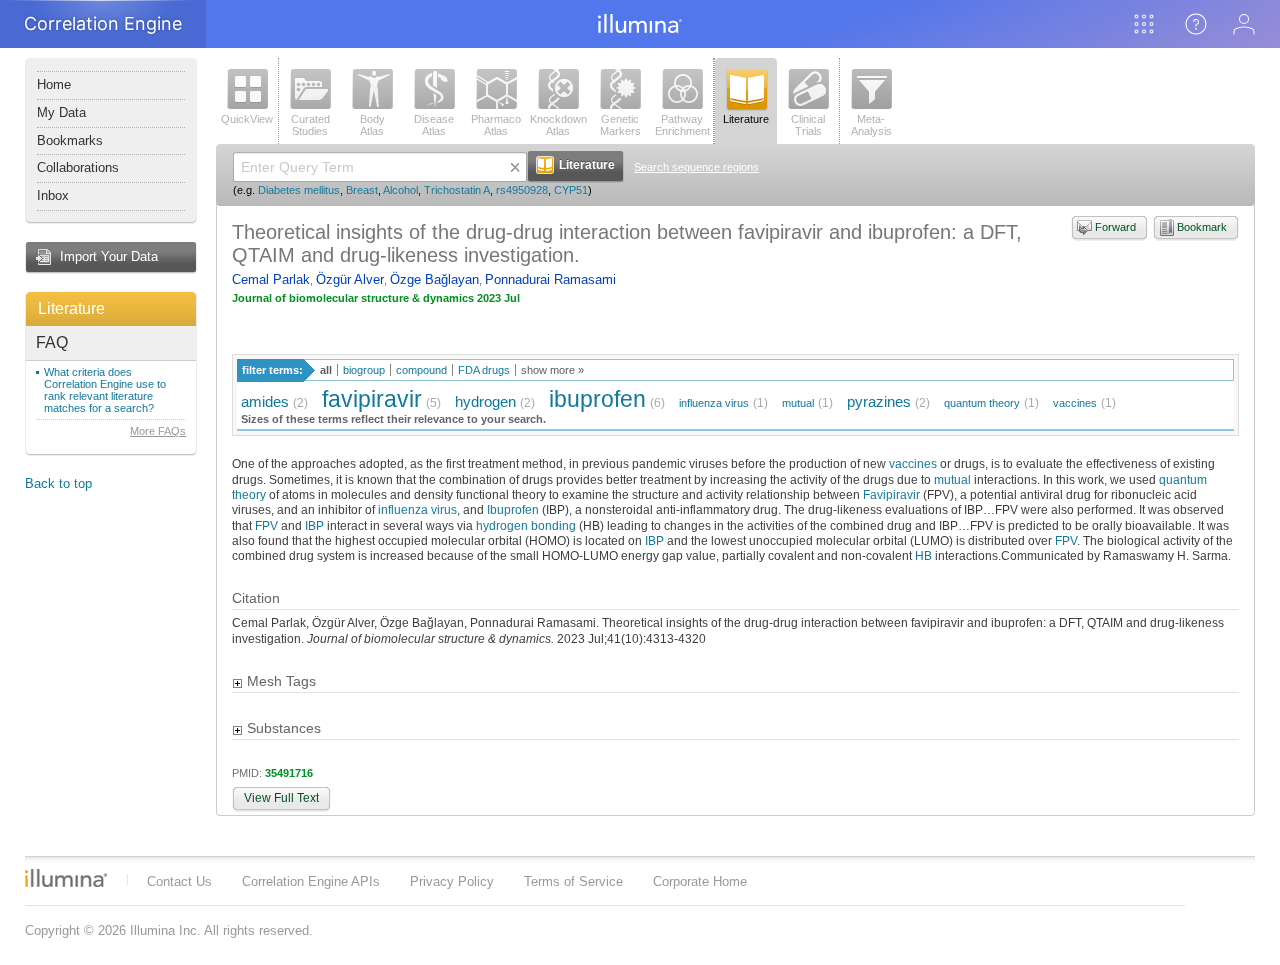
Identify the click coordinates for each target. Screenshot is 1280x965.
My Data (61, 112)
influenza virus (714, 403)
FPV (266, 525)
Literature (71, 308)
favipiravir (372, 399)
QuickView (247, 119)
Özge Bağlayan (434, 279)
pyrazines (879, 401)
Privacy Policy (452, 881)
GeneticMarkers (620, 125)
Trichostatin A (457, 190)
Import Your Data (109, 256)
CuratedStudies (310, 125)
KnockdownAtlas (558, 125)
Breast (362, 190)
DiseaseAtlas (434, 125)
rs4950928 (522, 190)
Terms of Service (573, 881)
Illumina (66, 878)
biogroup (364, 370)
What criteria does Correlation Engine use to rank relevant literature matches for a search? (105, 390)
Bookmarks (70, 140)
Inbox (53, 195)
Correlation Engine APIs (311, 881)
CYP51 (571, 190)
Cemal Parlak (271, 279)
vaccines (1075, 403)
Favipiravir (891, 494)
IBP (314, 525)
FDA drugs (484, 370)
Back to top (58, 483)
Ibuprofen (513, 509)
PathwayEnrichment (682, 125)
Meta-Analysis (871, 125)
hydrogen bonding (526, 525)
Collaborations (78, 167)
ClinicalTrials (808, 125)
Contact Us (179, 881)
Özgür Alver (350, 279)
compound (421, 370)
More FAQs (158, 431)
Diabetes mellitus (299, 190)
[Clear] (515, 167)
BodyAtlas (372, 125)
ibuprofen (597, 399)
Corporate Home (700, 881)
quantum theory (982, 403)
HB (923, 555)
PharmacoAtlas (496, 125)
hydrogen (485, 401)
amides (265, 401)
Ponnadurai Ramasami (550, 279)
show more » (552, 370)
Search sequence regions (696, 167)
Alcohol (400, 190)
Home (54, 84)
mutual (798, 403)
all (326, 370)
